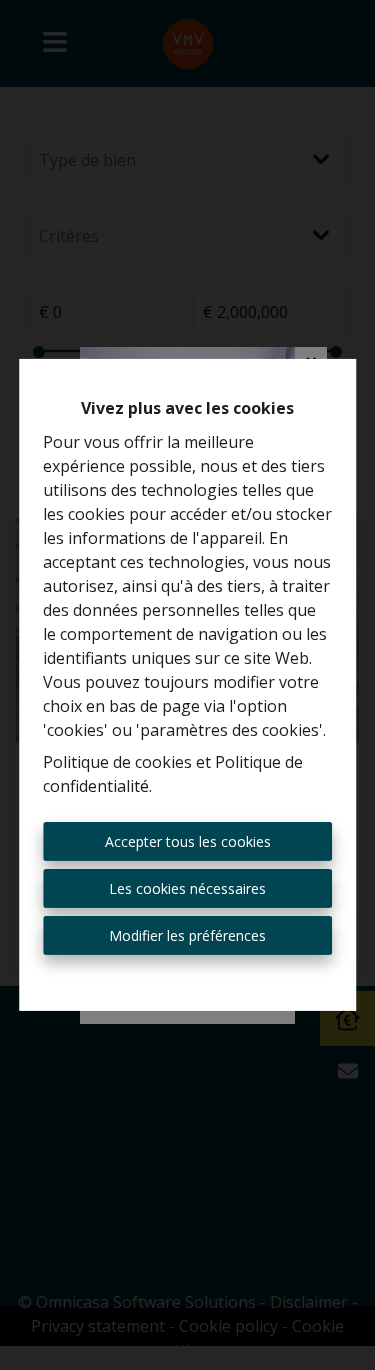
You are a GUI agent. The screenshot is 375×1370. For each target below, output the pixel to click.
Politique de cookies (117, 762)
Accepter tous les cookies (188, 841)
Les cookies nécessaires (187, 888)
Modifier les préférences (187, 935)
